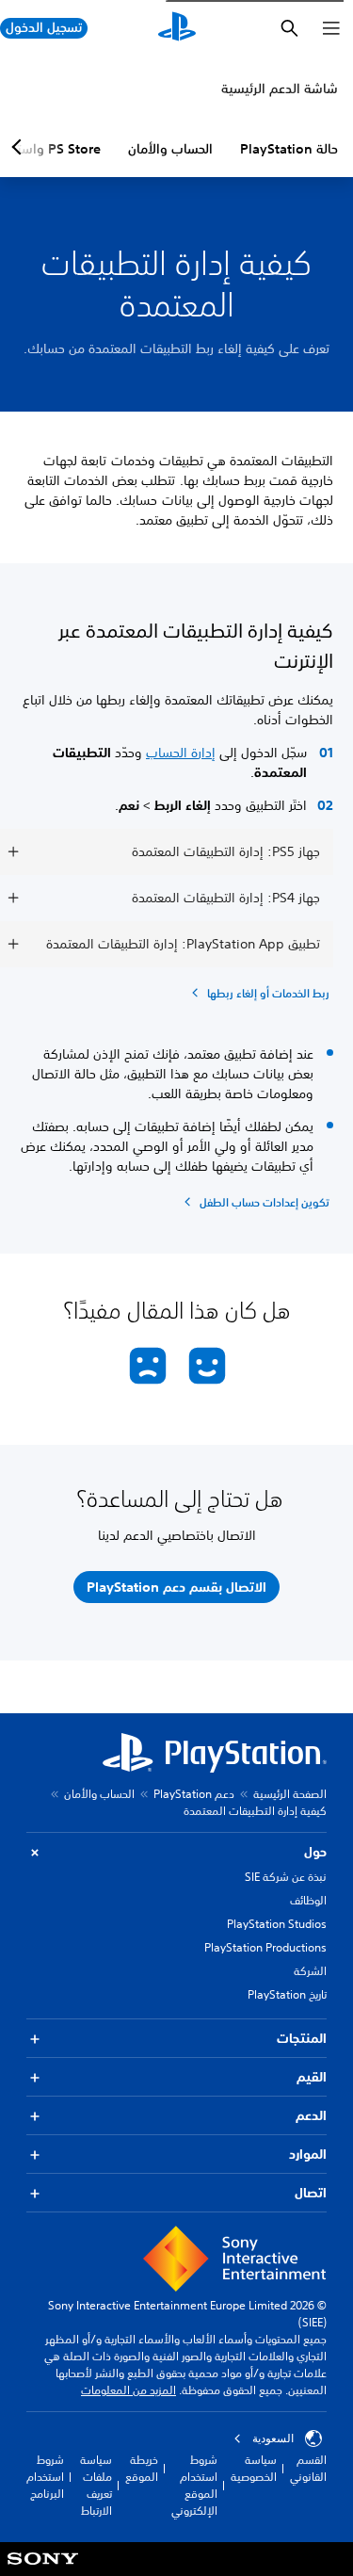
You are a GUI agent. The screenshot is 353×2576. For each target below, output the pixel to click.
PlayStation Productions (265, 1947)
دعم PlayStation (194, 1794)
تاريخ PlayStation (287, 1994)
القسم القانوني (308, 2468)
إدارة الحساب (181, 753)
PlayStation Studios (277, 1924)
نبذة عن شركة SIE (286, 1877)
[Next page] (20, 147)
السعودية (273, 2438)
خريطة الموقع (142, 2468)
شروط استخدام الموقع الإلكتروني (194, 2485)
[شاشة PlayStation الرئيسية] (177, 28)
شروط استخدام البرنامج (45, 2477)
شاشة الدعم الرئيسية (280, 89)
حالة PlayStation (289, 149)
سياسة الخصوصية (254, 2468)
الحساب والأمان (170, 149)
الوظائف (308, 1900)
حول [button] (315, 1852)
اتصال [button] (311, 2193)
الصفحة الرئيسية (290, 1794)
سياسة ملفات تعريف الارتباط (96, 2485)
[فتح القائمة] (331, 28)
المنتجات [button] (302, 2038)
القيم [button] (312, 2077)
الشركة (310, 1971)
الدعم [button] (311, 2115)
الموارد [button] (308, 2154)
